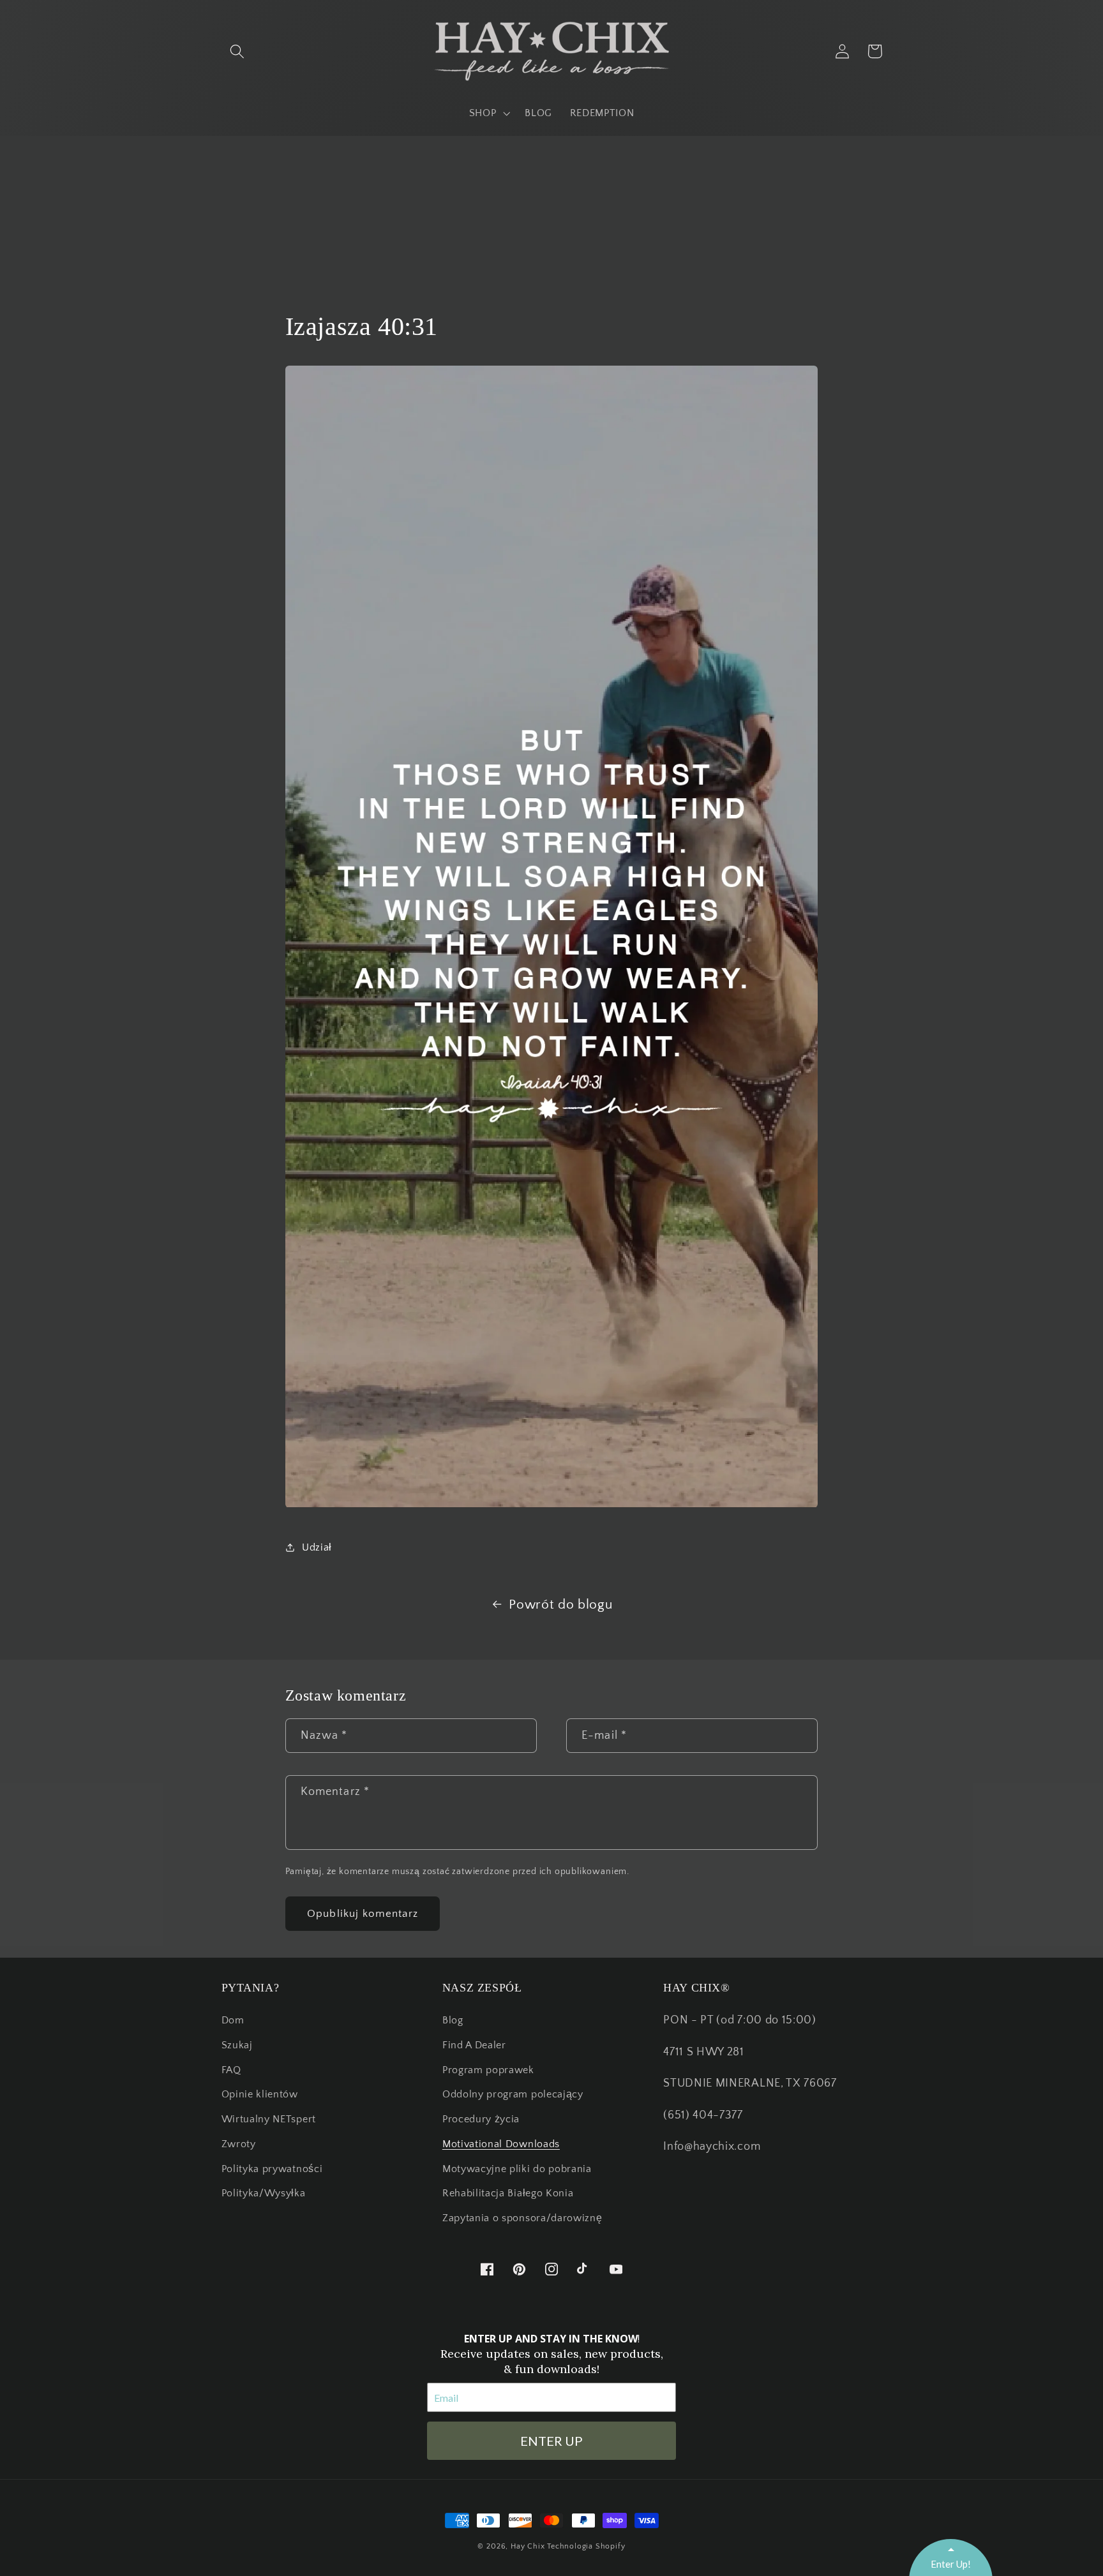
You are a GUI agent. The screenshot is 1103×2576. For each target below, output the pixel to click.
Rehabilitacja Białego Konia (508, 2193)
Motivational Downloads (501, 2144)
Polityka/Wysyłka (264, 2193)
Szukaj (237, 2045)
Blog (453, 2020)
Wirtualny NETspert (269, 2119)
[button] (238, 51)
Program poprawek (488, 2070)
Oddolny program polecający (513, 2094)
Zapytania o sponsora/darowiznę (522, 2218)
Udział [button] (317, 1547)
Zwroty (239, 2144)
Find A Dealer (474, 2045)
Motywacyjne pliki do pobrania (517, 2169)
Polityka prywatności (272, 2169)
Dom (233, 2020)
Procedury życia (481, 2119)
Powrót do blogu (560, 1604)
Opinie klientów (260, 2094)
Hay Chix (528, 2546)
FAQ (231, 2070)
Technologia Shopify (586, 2546)
